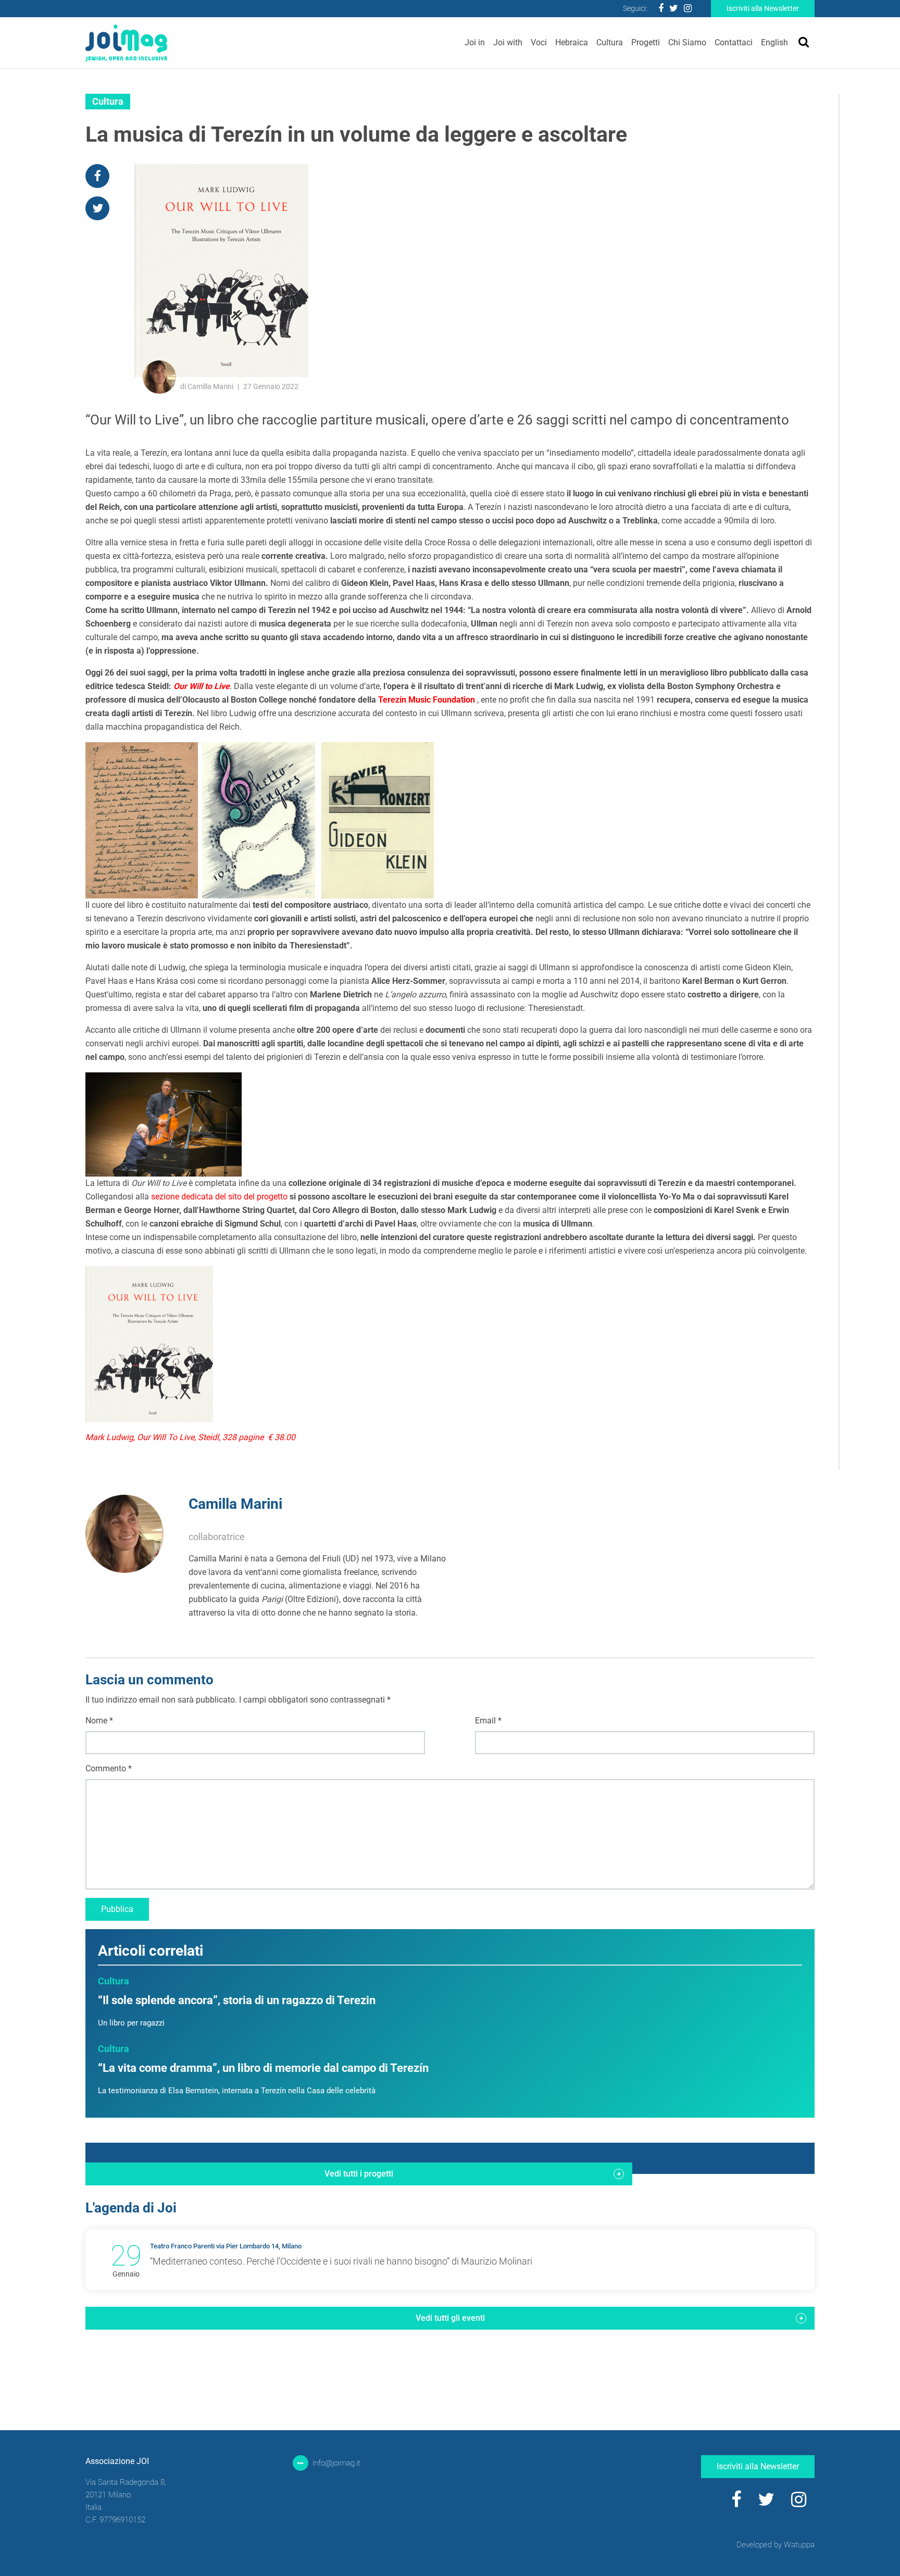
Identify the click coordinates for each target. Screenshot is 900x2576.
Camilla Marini (235, 1504)
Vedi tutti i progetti (359, 2174)
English (774, 42)
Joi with (508, 42)
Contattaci (734, 42)
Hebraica (572, 42)
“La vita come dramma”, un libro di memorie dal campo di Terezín (263, 2068)
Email (488, 1721)
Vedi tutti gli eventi (450, 2318)
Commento (109, 1768)
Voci (539, 42)
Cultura (610, 42)
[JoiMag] (126, 43)
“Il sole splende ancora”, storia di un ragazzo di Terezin (237, 2000)
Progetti (646, 42)
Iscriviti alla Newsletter (763, 8)
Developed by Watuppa (776, 2545)
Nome (99, 1721)
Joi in (475, 42)
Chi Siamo (687, 42)
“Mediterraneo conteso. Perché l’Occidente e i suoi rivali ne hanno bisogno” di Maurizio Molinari (341, 2261)
